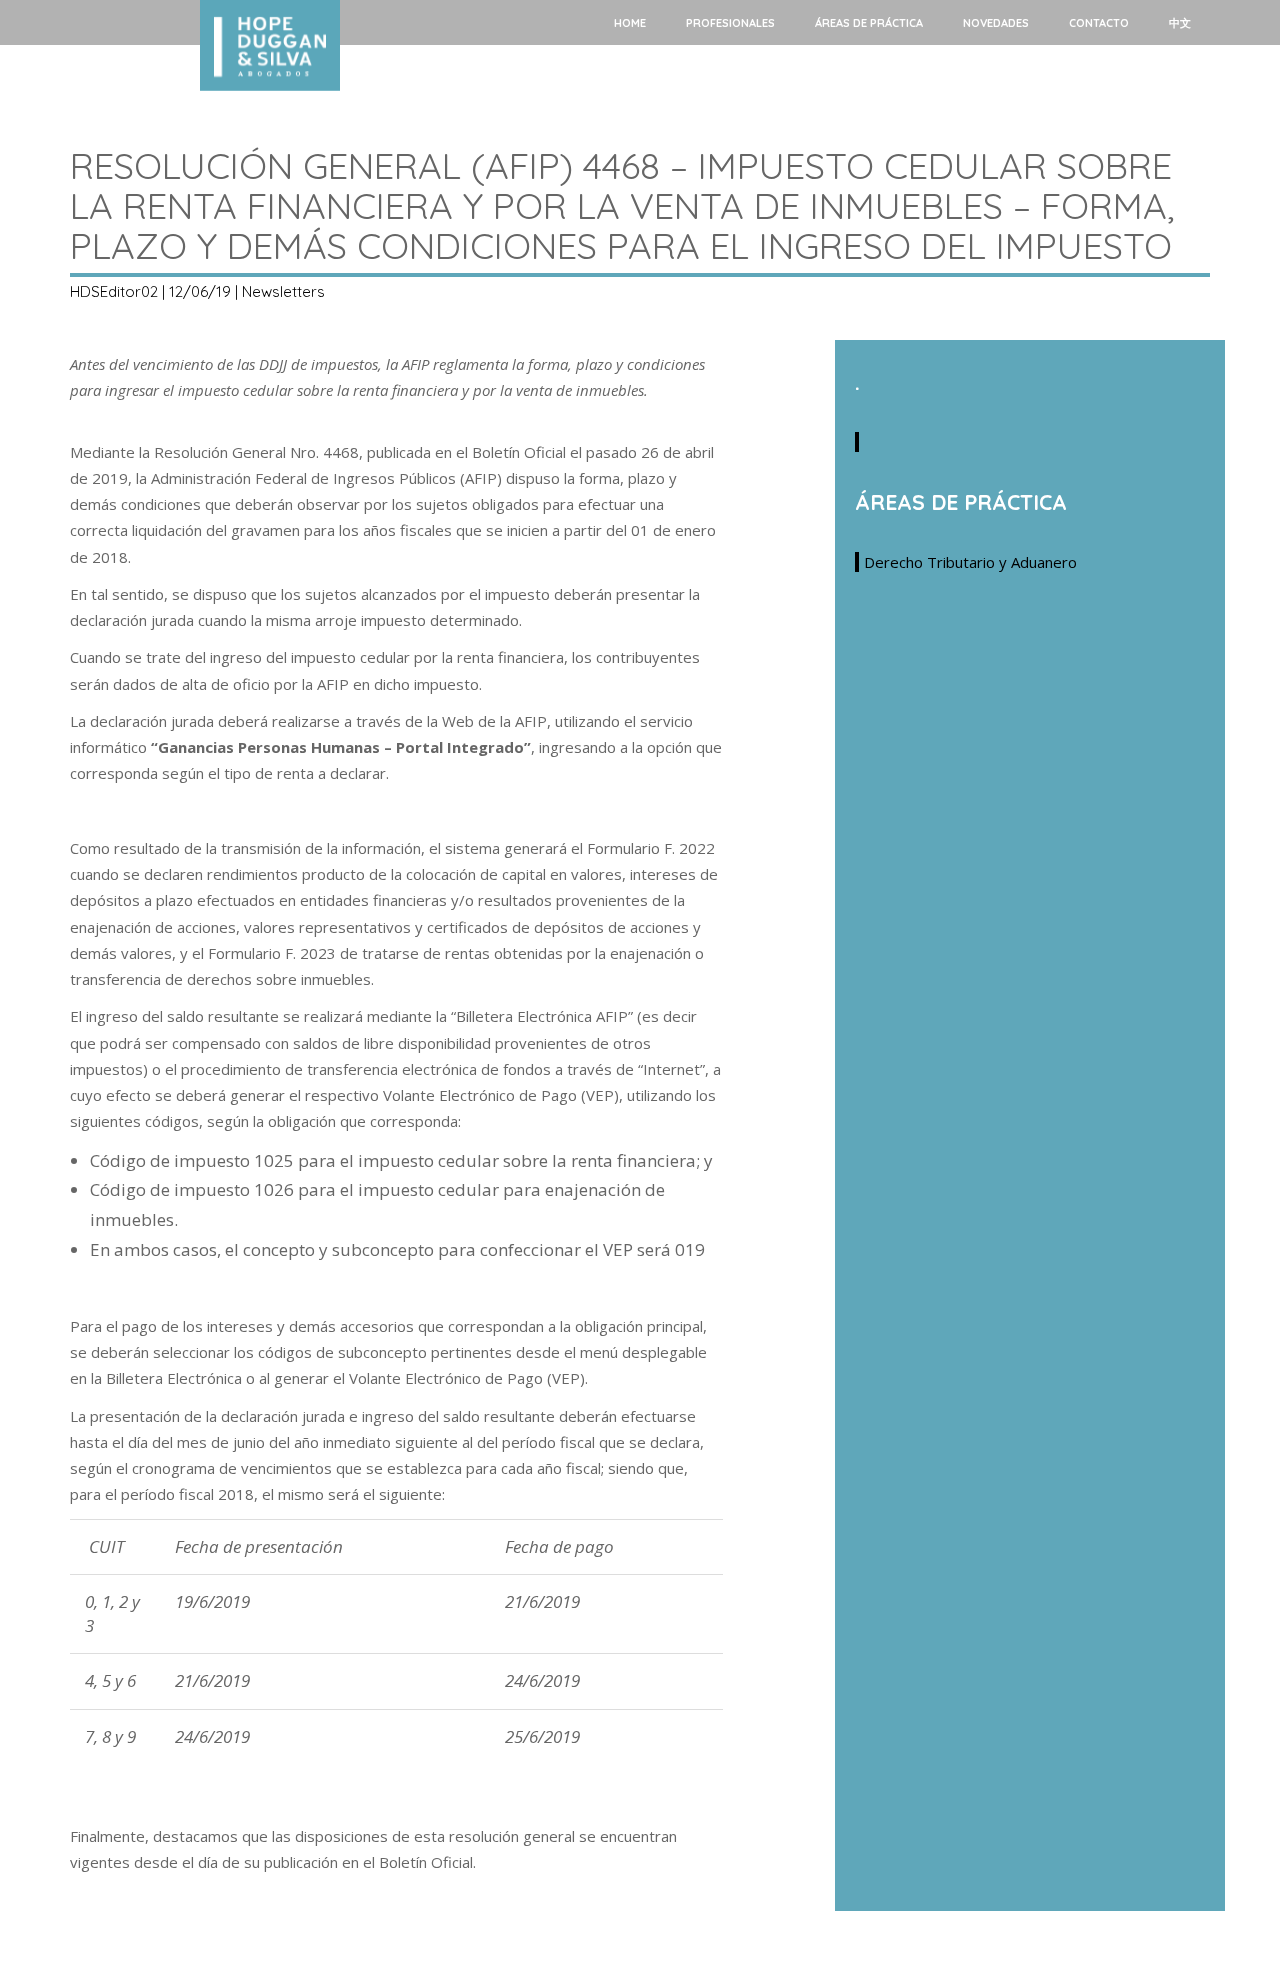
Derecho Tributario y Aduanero (970, 562)
